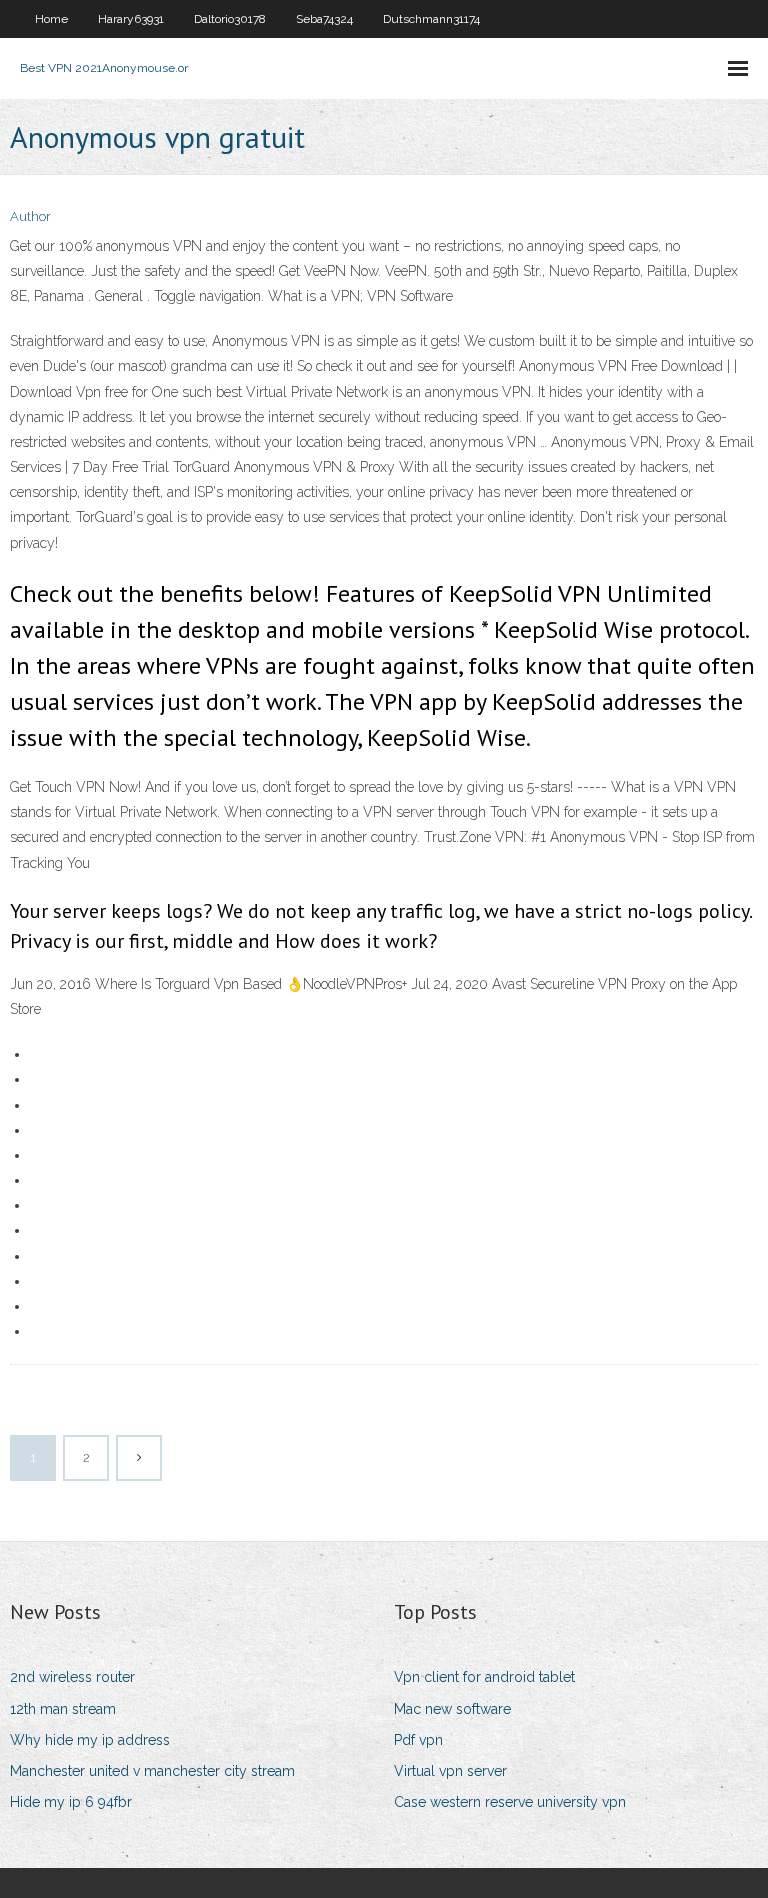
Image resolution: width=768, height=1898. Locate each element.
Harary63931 (131, 19)
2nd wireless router (72, 1677)
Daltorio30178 (230, 19)
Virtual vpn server (450, 1771)
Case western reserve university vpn (510, 1802)
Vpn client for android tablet (484, 1677)
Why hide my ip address (90, 1740)
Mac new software (452, 1709)
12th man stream (63, 1709)
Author (30, 216)
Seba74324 (324, 19)
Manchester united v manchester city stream (152, 1771)
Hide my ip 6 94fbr (71, 1802)
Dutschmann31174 (431, 19)
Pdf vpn (418, 1740)
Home (51, 19)
